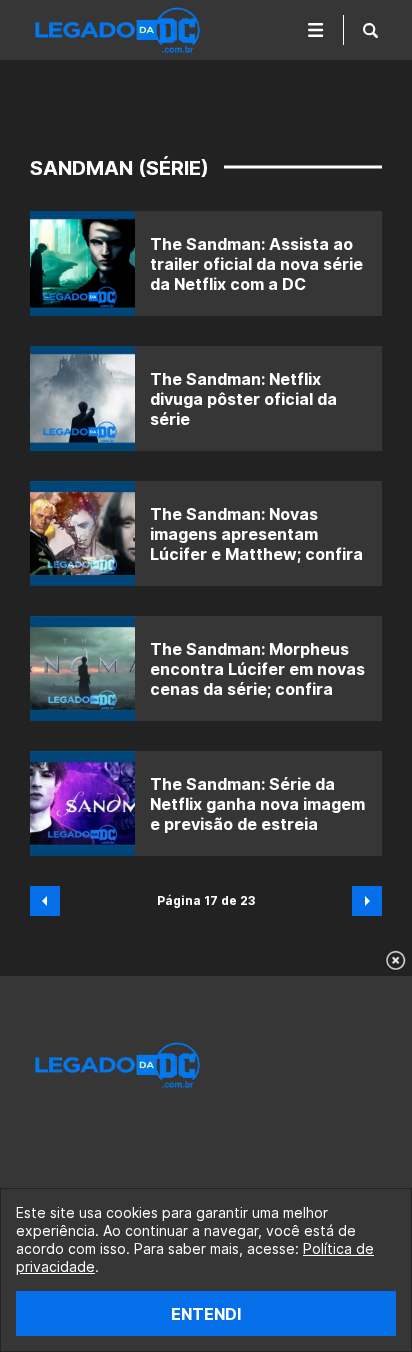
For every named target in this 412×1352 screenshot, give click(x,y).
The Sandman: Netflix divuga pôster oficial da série (243, 399)
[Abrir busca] (370, 30)
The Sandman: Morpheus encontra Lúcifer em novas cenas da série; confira (257, 669)
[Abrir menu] (316, 30)
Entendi (206, 1314)
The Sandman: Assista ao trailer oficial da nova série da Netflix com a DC (256, 264)
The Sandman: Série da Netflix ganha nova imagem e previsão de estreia (257, 804)
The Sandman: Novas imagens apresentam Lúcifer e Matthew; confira (256, 534)
